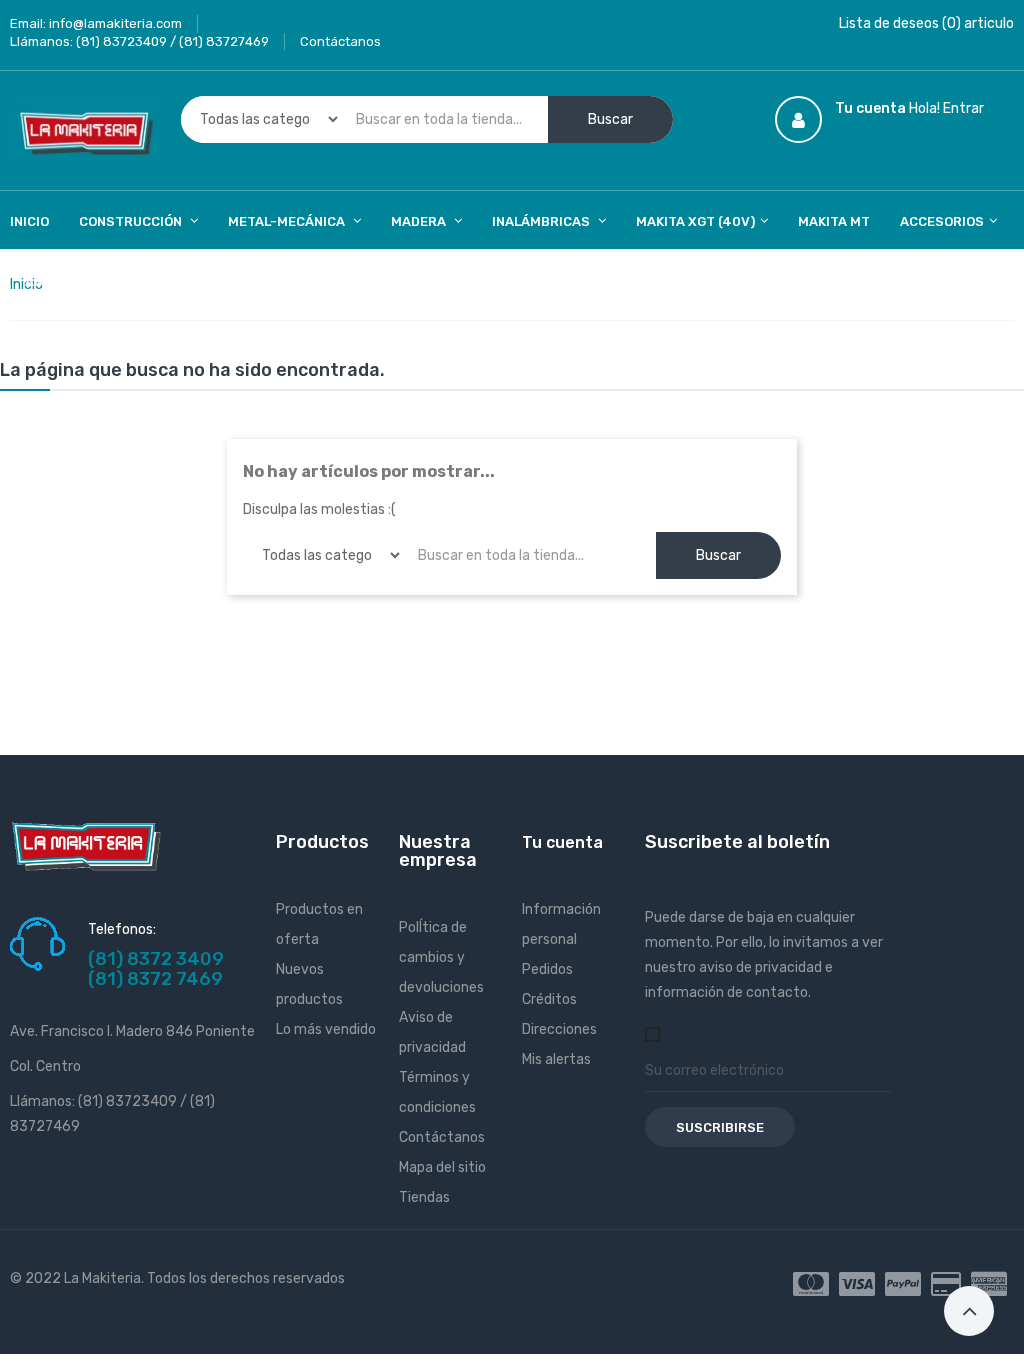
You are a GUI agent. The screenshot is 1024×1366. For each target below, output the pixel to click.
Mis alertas (556, 1059)
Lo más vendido (326, 1029)
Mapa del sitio (442, 1167)
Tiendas (424, 1197)
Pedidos (547, 969)
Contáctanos (340, 41)
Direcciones (559, 1029)
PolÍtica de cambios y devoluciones (441, 957)
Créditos (549, 999)
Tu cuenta (562, 842)
